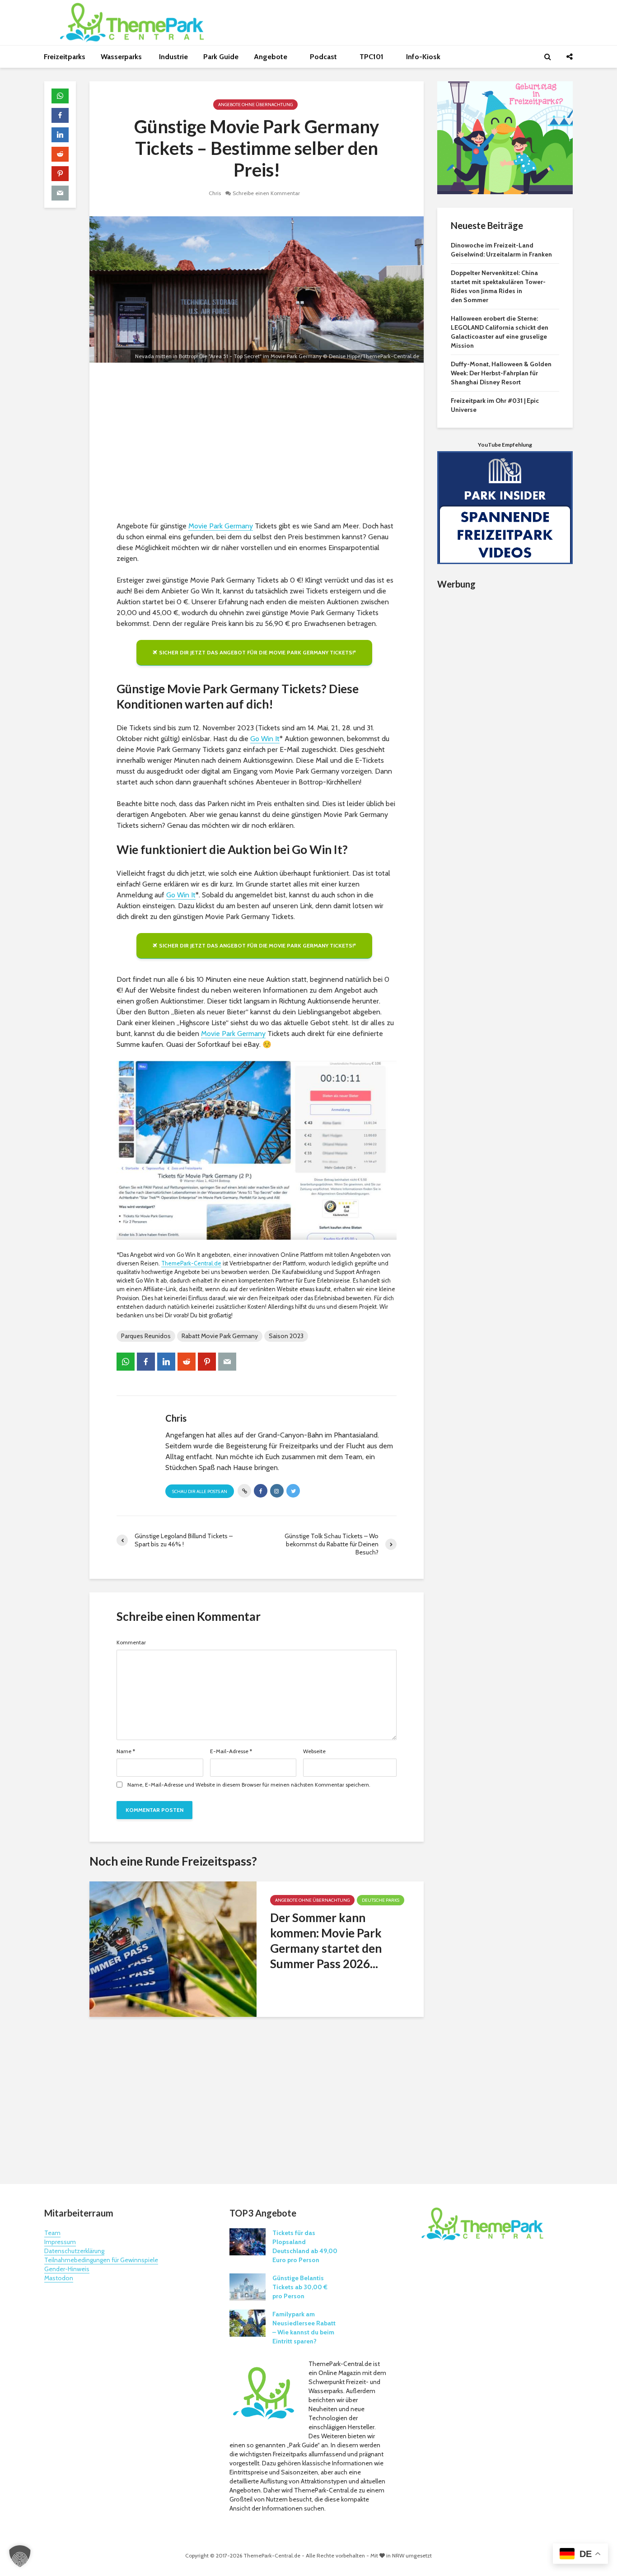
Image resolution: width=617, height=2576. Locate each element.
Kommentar (131, 1643)
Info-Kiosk (423, 57)
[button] (20, 2556)
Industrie (173, 57)
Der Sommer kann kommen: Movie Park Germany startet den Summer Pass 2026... (326, 1941)
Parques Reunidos (146, 1336)
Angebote (271, 57)
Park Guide (221, 57)
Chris (215, 193)
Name (126, 1751)
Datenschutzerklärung (74, 2251)
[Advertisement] (257, 444)
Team (52, 2233)
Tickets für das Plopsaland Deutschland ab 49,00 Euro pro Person (305, 2246)
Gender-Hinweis (67, 2269)
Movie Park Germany (221, 526)
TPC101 (372, 57)
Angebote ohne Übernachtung (255, 105)
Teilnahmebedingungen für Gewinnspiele (101, 2260)
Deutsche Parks (381, 1900)
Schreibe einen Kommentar (266, 193)
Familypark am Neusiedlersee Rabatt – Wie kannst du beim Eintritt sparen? (304, 2328)
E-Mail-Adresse (231, 1751)
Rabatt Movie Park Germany (220, 1336)
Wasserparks (122, 57)
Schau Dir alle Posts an (200, 1491)
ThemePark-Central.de (191, 1263)
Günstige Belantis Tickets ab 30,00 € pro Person (300, 2287)
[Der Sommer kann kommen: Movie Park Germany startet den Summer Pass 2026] (173, 1948)
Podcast (324, 57)
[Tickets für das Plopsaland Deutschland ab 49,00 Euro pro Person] (248, 2241)
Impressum (60, 2242)
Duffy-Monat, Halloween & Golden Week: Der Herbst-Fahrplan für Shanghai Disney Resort (501, 373)
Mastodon (59, 2278)
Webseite (314, 1751)
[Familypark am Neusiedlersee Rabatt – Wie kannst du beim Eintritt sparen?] (248, 2323)
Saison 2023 (286, 1336)
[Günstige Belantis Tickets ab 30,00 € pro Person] (248, 2287)
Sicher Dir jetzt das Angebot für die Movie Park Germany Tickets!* (257, 652)
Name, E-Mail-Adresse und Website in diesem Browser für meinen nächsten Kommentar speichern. (249, 1785)
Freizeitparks (65, 57)
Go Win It (265, 739)
